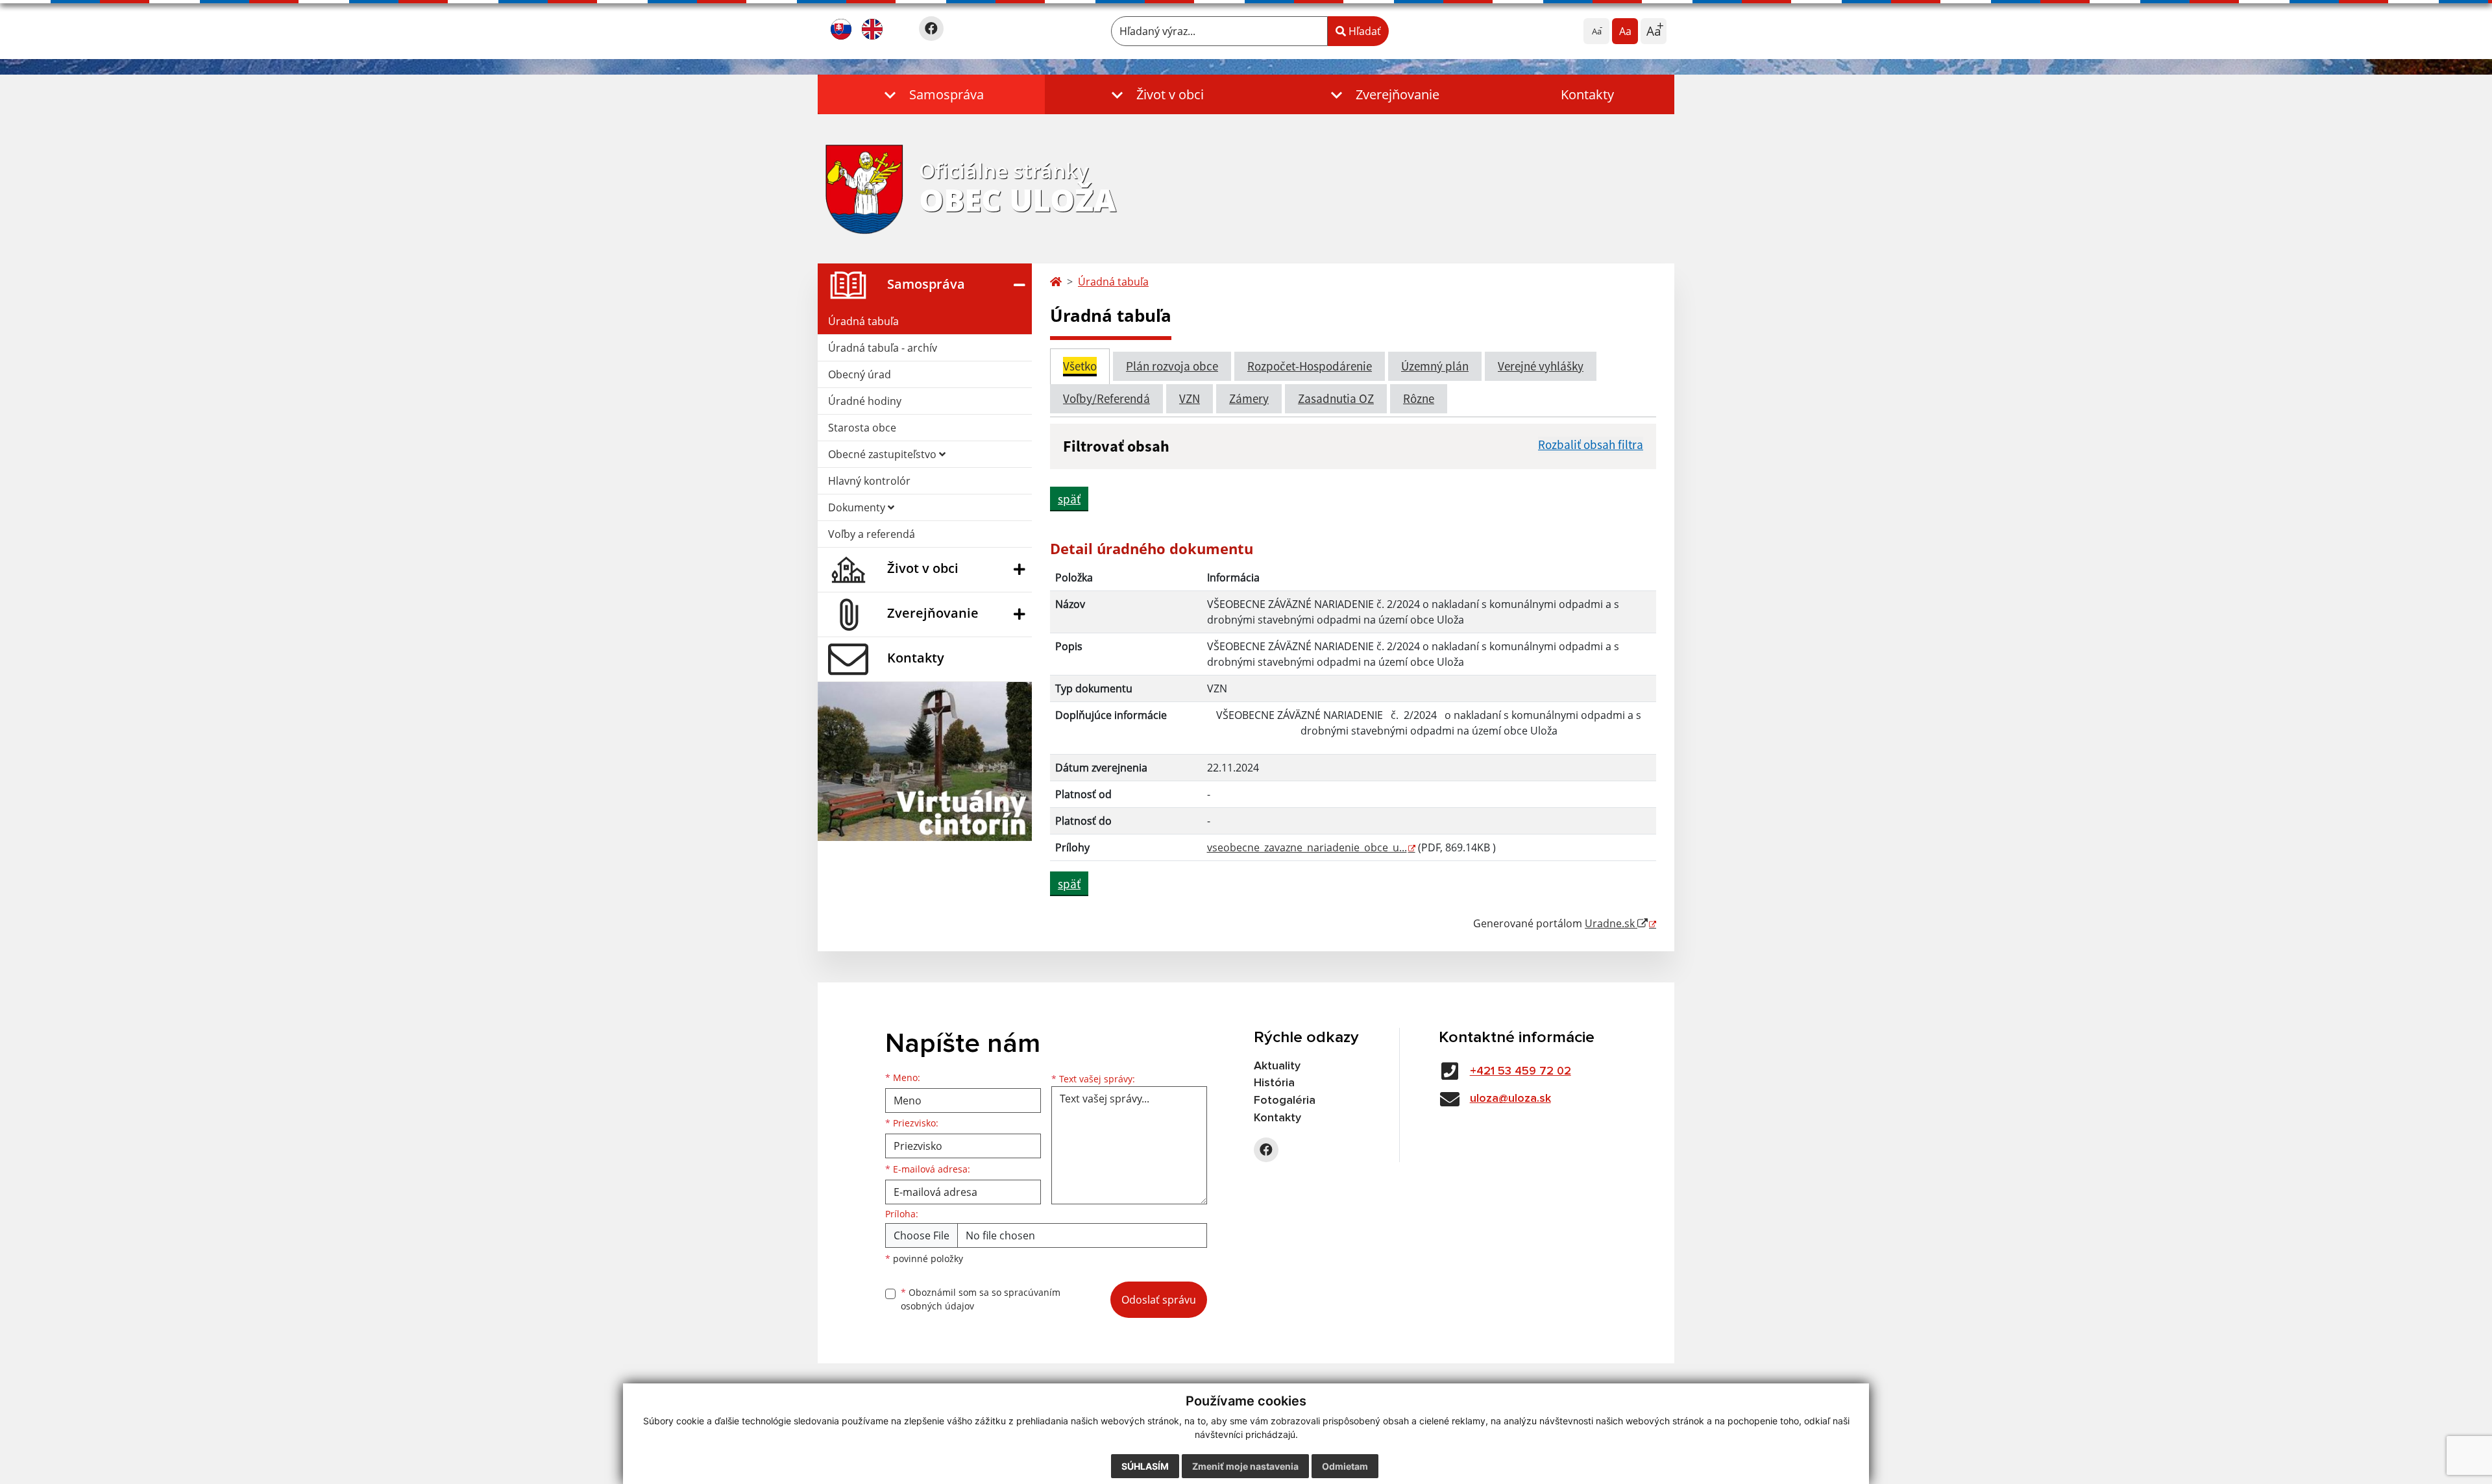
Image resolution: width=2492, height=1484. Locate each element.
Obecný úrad (860, 374)
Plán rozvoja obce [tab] (1172, 366)
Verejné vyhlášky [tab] (1541, 366)
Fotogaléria (1285, 1101)
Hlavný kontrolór (869, 481)
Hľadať (1363, 31)
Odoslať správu (1159, 1300)
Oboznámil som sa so (981, 1299)
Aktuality (1277, 1066)
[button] (931, 94)
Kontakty (1587, 94)
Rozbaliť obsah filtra (1591, 444)
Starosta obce (862, 428)
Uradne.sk (1611, 923)
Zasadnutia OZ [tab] (1336, 398)
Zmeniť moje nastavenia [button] (1245, 1466)
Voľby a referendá (872, 534)
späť (1069, 499)
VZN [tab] (1190, 398)
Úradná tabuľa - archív (883, 348)
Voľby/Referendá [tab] (1106, 398)
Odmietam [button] (1345, 1466)
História (1274, 1083)
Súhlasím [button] (1145, 1466)
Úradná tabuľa (863, 321)
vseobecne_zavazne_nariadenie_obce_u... (1307, 847)
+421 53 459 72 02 (1521, 1071)
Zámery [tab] (1249, 398)
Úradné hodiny (865, 401)
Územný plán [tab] (1435, 366)
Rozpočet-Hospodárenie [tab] (1310, 366)
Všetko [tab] (1080, 366)
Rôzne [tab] (1419, 398)
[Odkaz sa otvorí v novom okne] (931, 29)
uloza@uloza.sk (1510, 1099)
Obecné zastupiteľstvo (884, 454)
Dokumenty (858, 507)
